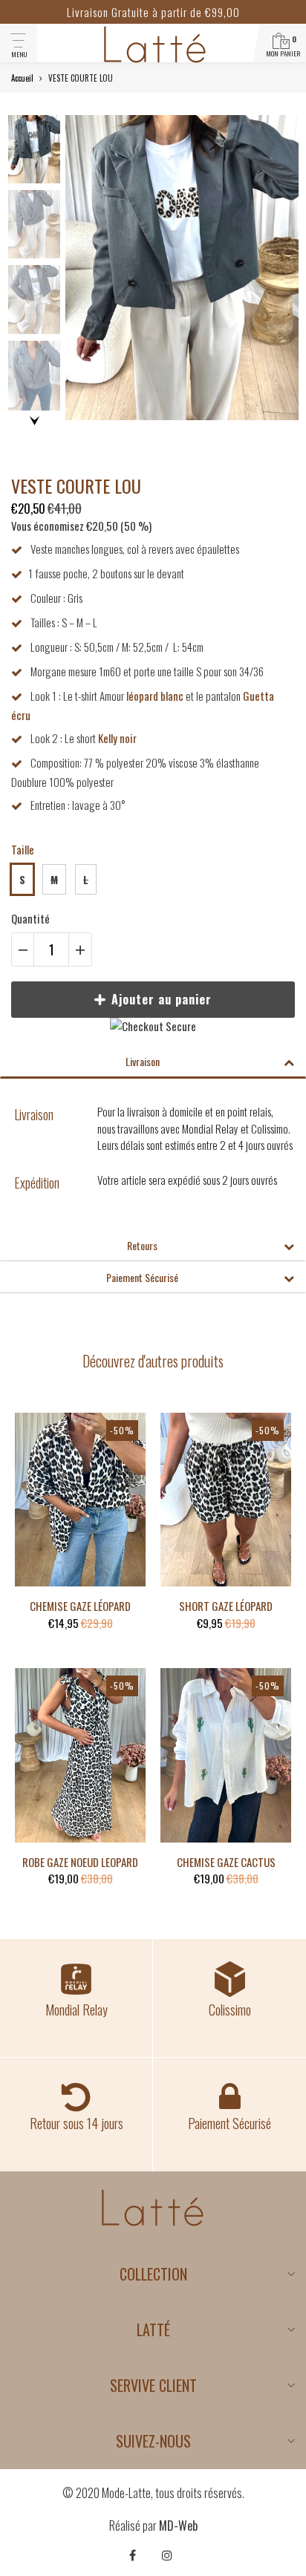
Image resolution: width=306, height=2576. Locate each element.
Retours (142, 1245)
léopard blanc (155, 696)
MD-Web (178, 2526)
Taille (23, 849)
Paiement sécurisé (142, 1277)
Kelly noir (117, 738)
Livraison (143, 1061)
